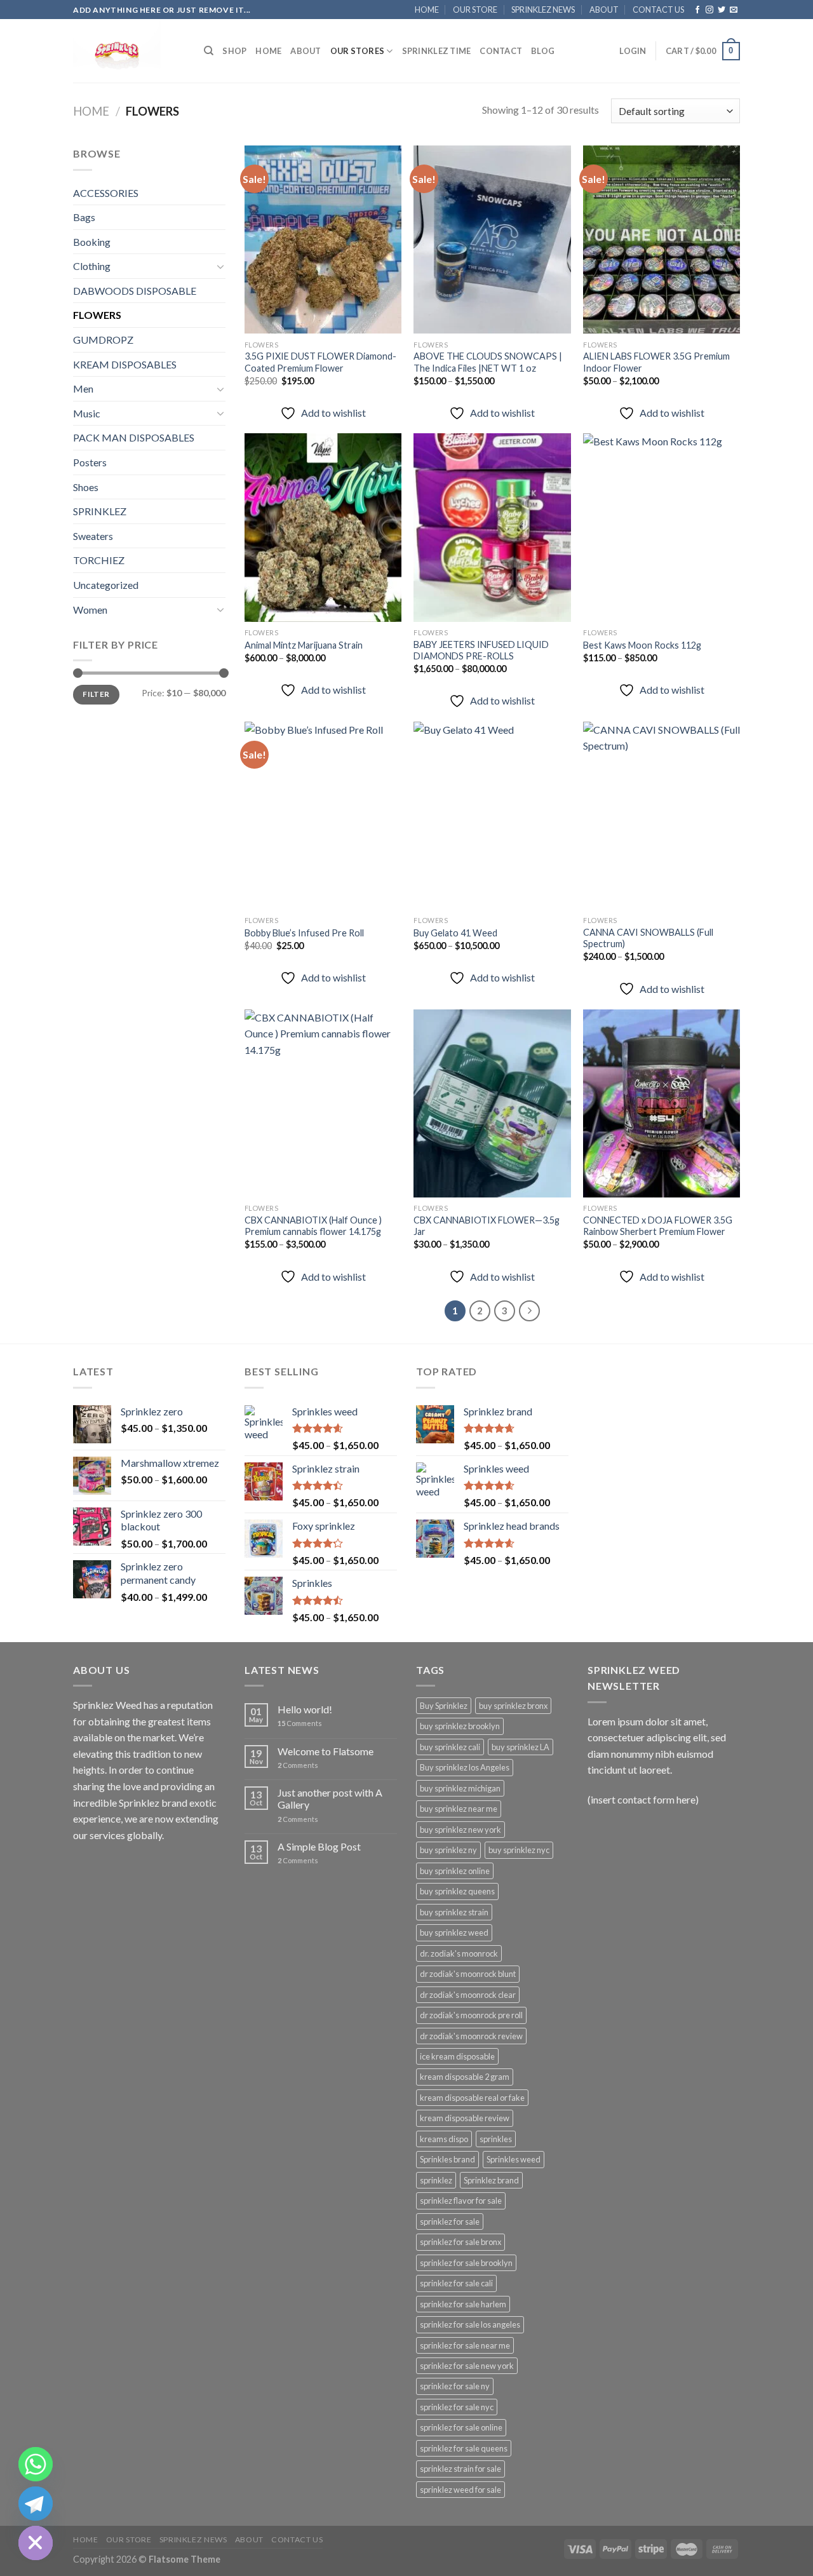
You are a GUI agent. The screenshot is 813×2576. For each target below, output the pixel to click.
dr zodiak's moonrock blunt (468, 1974)
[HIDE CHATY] (36, 2543)
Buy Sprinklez (444, 1706)
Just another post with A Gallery (330, 1798)
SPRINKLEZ (100, 511)
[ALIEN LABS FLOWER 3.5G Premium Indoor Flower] (662, 239)
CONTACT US (658, 10)
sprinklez (436, 2180)
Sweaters (93, 536)
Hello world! (305, 1709)
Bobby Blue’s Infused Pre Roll (304, 933)
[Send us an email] (734, 10)
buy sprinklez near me (459, 1809)
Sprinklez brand (491, 2180)
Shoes (86, 487)
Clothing (92, 266)
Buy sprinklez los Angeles (465, 1767)
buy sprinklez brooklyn (460, 1726)
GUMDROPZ (103, 340)
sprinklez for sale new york (467, 2366)
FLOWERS (97, 315)
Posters (90, 462)
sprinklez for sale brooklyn (466, 2263)
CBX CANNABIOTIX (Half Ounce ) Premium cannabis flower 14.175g (313, 1226)
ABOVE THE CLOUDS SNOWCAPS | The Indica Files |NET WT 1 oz (488, 362)
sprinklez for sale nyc (457, 2407)
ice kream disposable (457, 2056)
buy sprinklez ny (448, 1850)
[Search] (209, 51)
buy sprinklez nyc (519, 1850)
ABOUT (604, 10)
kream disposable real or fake (472, 2098)
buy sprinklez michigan (460, 1788)
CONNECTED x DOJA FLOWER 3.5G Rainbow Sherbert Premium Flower (658, 1226)
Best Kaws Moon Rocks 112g (642, 645)
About (306, 51)
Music (87, 413)
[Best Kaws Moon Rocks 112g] (662, 527)
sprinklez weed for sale (460, 2490)
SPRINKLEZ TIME (437, 51)
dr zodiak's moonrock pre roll (471, 2015)
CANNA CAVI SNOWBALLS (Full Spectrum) (648, 938)
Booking (92, 242)
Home (91, 111)
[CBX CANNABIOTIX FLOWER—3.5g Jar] (492, 1103)
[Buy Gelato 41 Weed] (492, 816)
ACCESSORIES (106, 193)
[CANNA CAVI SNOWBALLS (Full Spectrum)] (662, 816)
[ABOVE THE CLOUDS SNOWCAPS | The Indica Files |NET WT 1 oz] (492, 239)
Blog (543, 51)
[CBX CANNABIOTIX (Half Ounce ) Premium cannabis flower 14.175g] (323, 1103)
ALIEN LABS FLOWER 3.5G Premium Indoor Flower (656, 362)
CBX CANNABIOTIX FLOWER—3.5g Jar (487, 1226)
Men (83, 388)
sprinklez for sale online (461, 2427)
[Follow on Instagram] (709, 10)
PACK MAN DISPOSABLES (134, 437)
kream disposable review (465, 2118)
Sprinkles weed (514, 2159)
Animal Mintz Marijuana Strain (304, 645)
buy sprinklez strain (454, 1912)
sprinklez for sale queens (464, 2448)
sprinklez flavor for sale (461, 2201)
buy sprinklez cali (450, 1747)
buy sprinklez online (455, 1871)
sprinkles (496, 2139)
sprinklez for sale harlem (463, 2304)
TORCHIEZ (99, 560)
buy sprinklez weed (454, 1932)
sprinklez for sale (450, 2222)
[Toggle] (220, 266)
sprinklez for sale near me (465, 2345)
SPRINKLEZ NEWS (543, 10)
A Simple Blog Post (319, 1846)
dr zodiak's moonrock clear (468, 1995)
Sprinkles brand (447, 2159)
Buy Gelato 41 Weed (455, 933)
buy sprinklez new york (460, 1830)
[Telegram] (36, 2504)
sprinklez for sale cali (456, 2283)
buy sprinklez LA (521, 1747)
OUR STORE (475, 10)
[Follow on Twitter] (722, 10)
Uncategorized (106, 585)
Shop (234, 51)
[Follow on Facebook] (697, 10)
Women (90, 610)
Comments (300, 1723)
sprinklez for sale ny (455, 2386)
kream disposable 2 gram (465, 2077)
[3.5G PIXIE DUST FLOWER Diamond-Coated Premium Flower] (323, 239)
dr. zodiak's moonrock (459, 1953)
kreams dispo (444, 2139)
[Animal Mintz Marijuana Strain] (323, 527)
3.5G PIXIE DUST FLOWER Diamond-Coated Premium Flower (320, 362)
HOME (427, 10)
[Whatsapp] (36, 2464)
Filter (96, 694)
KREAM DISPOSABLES (125, 364)
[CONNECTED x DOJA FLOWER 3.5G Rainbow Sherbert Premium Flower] (662, 1103)
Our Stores (358, 51)
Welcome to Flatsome (326, 1751)
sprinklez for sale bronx (460, 2242)
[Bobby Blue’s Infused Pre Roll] (323, 816)
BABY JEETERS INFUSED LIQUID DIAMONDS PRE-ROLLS (481, 651)
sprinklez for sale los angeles (470, 2324)
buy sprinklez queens (457, 1891)
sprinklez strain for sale (460, 2469)
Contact (501, 51)
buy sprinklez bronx (513, 1706)
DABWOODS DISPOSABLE (135, 291)
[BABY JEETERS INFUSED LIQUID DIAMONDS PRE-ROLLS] (492, 527)
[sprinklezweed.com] (129, 51)
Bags (84, 217)
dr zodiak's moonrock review (471, 2036)
